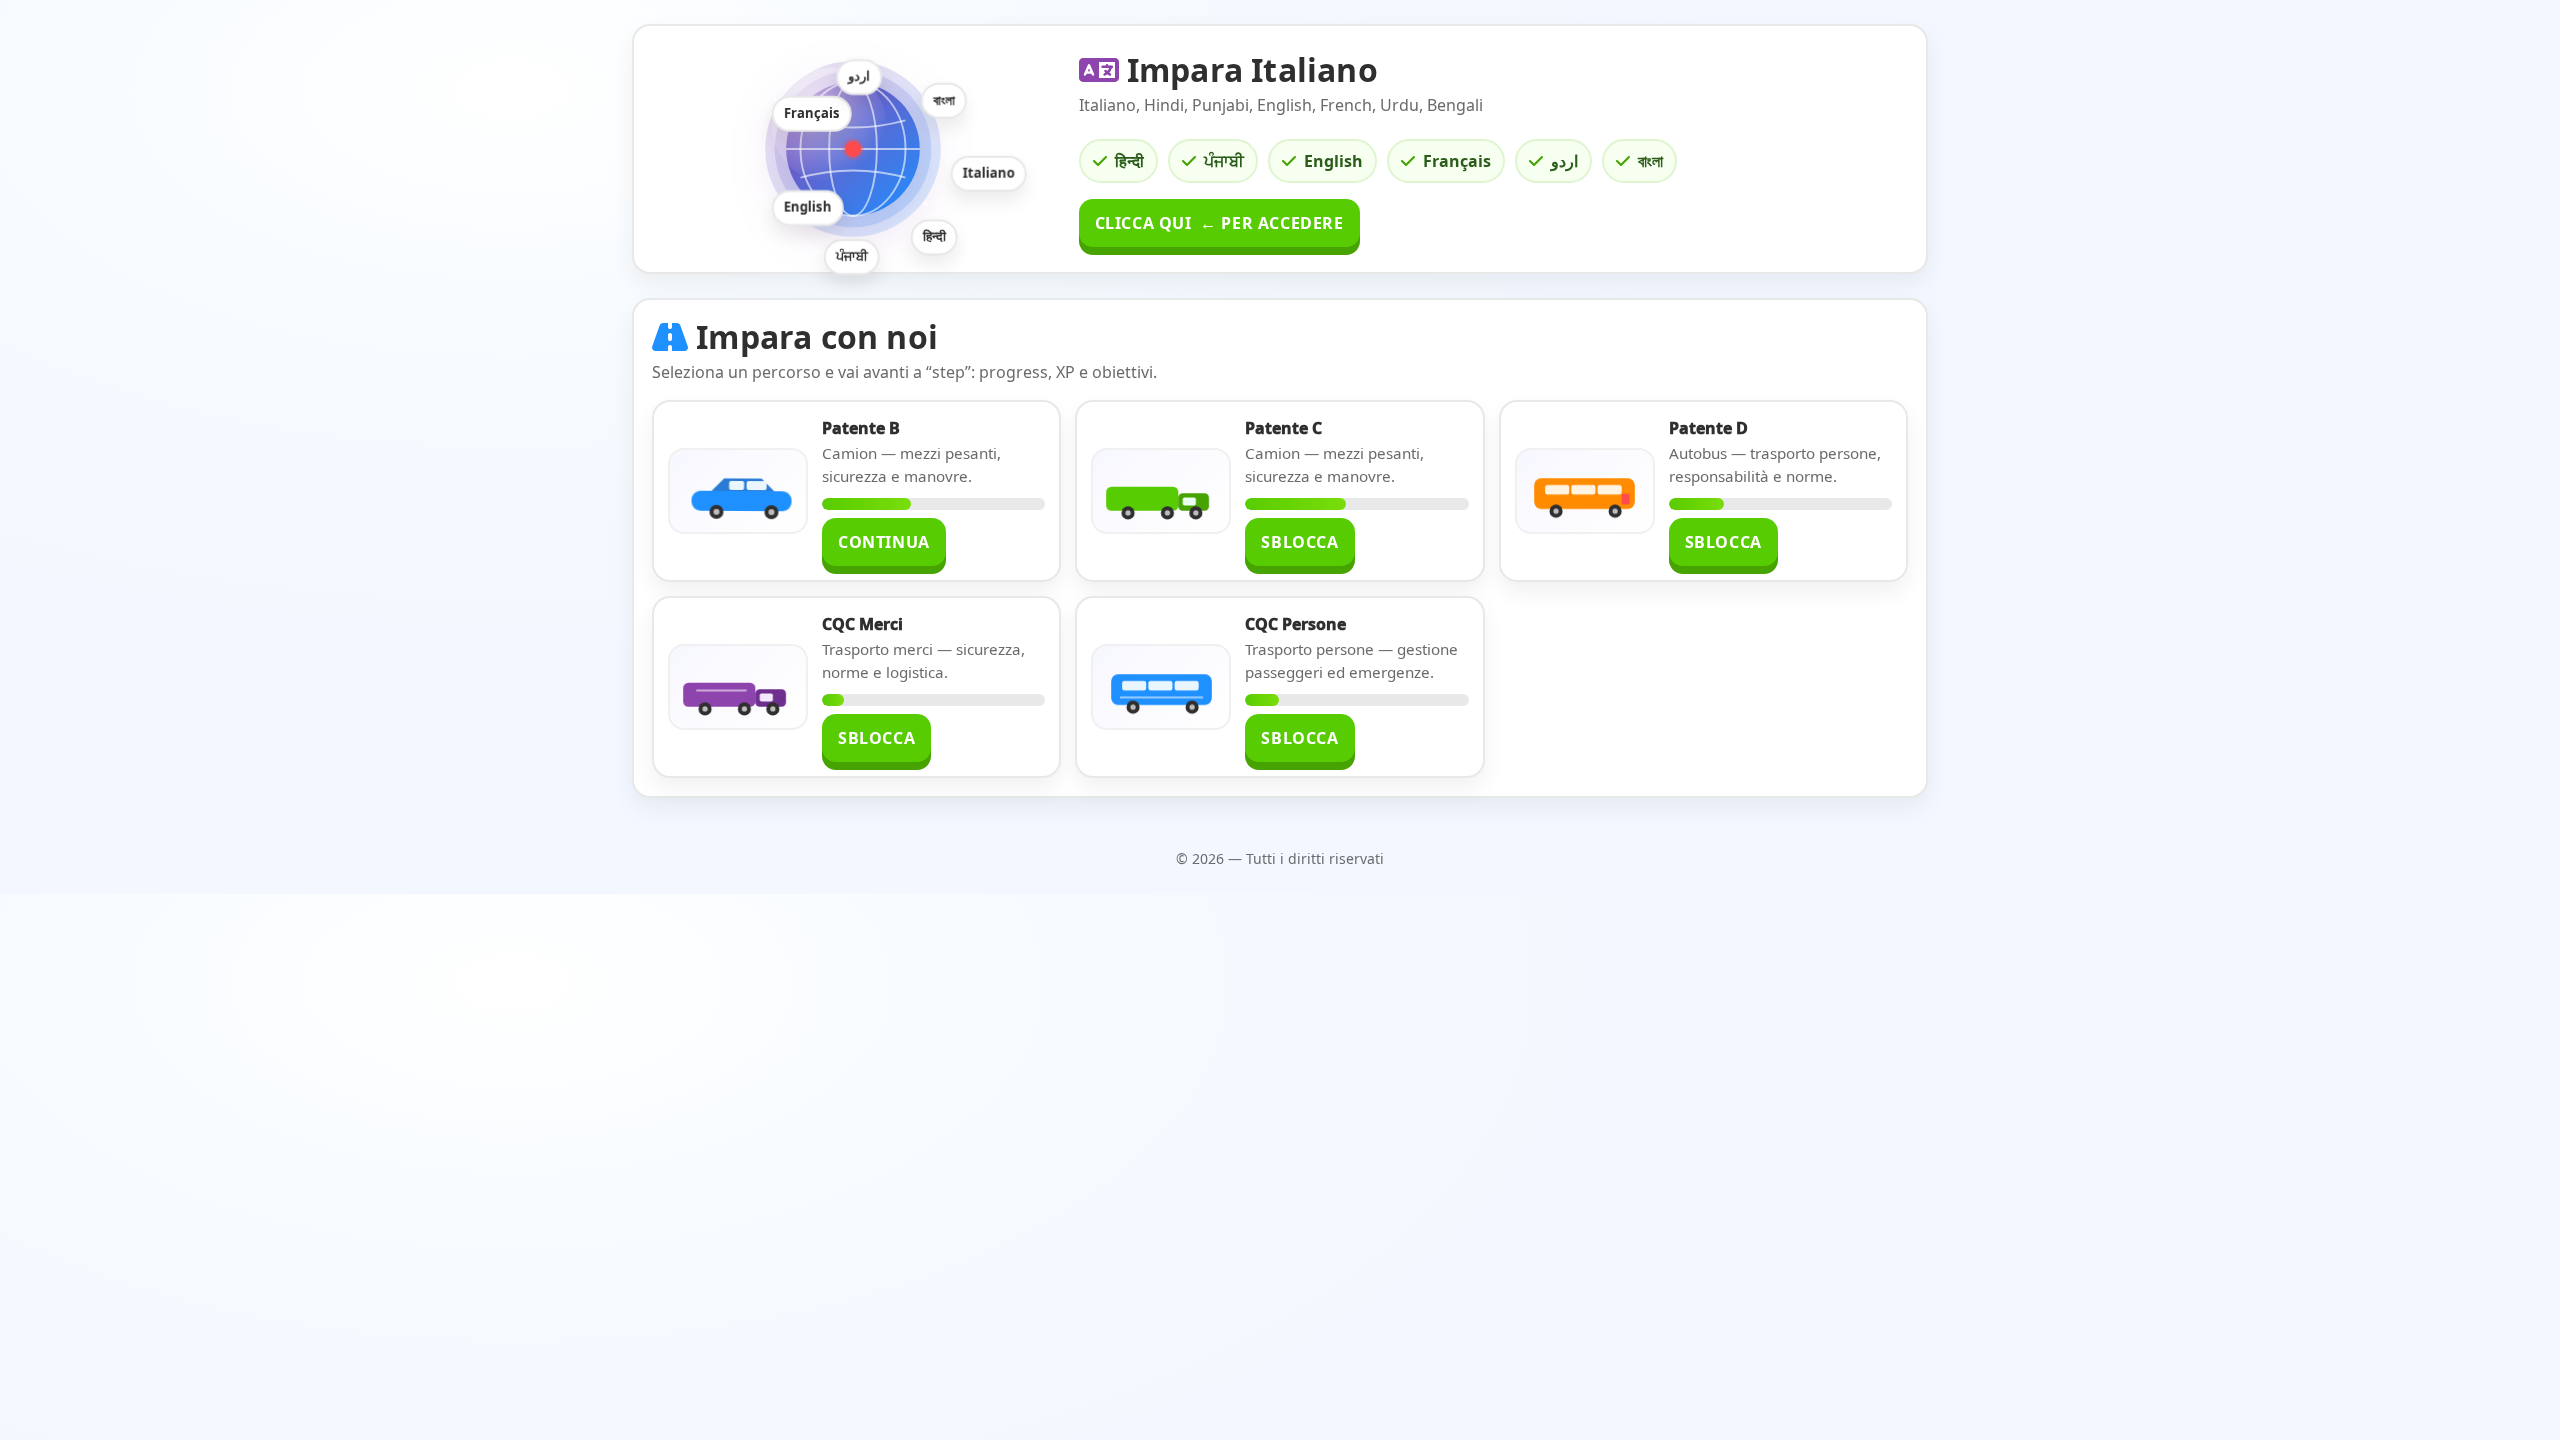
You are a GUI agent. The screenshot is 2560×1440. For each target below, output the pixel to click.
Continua (884, 542)
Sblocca (1299, 542)
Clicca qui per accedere (1219, 223)
